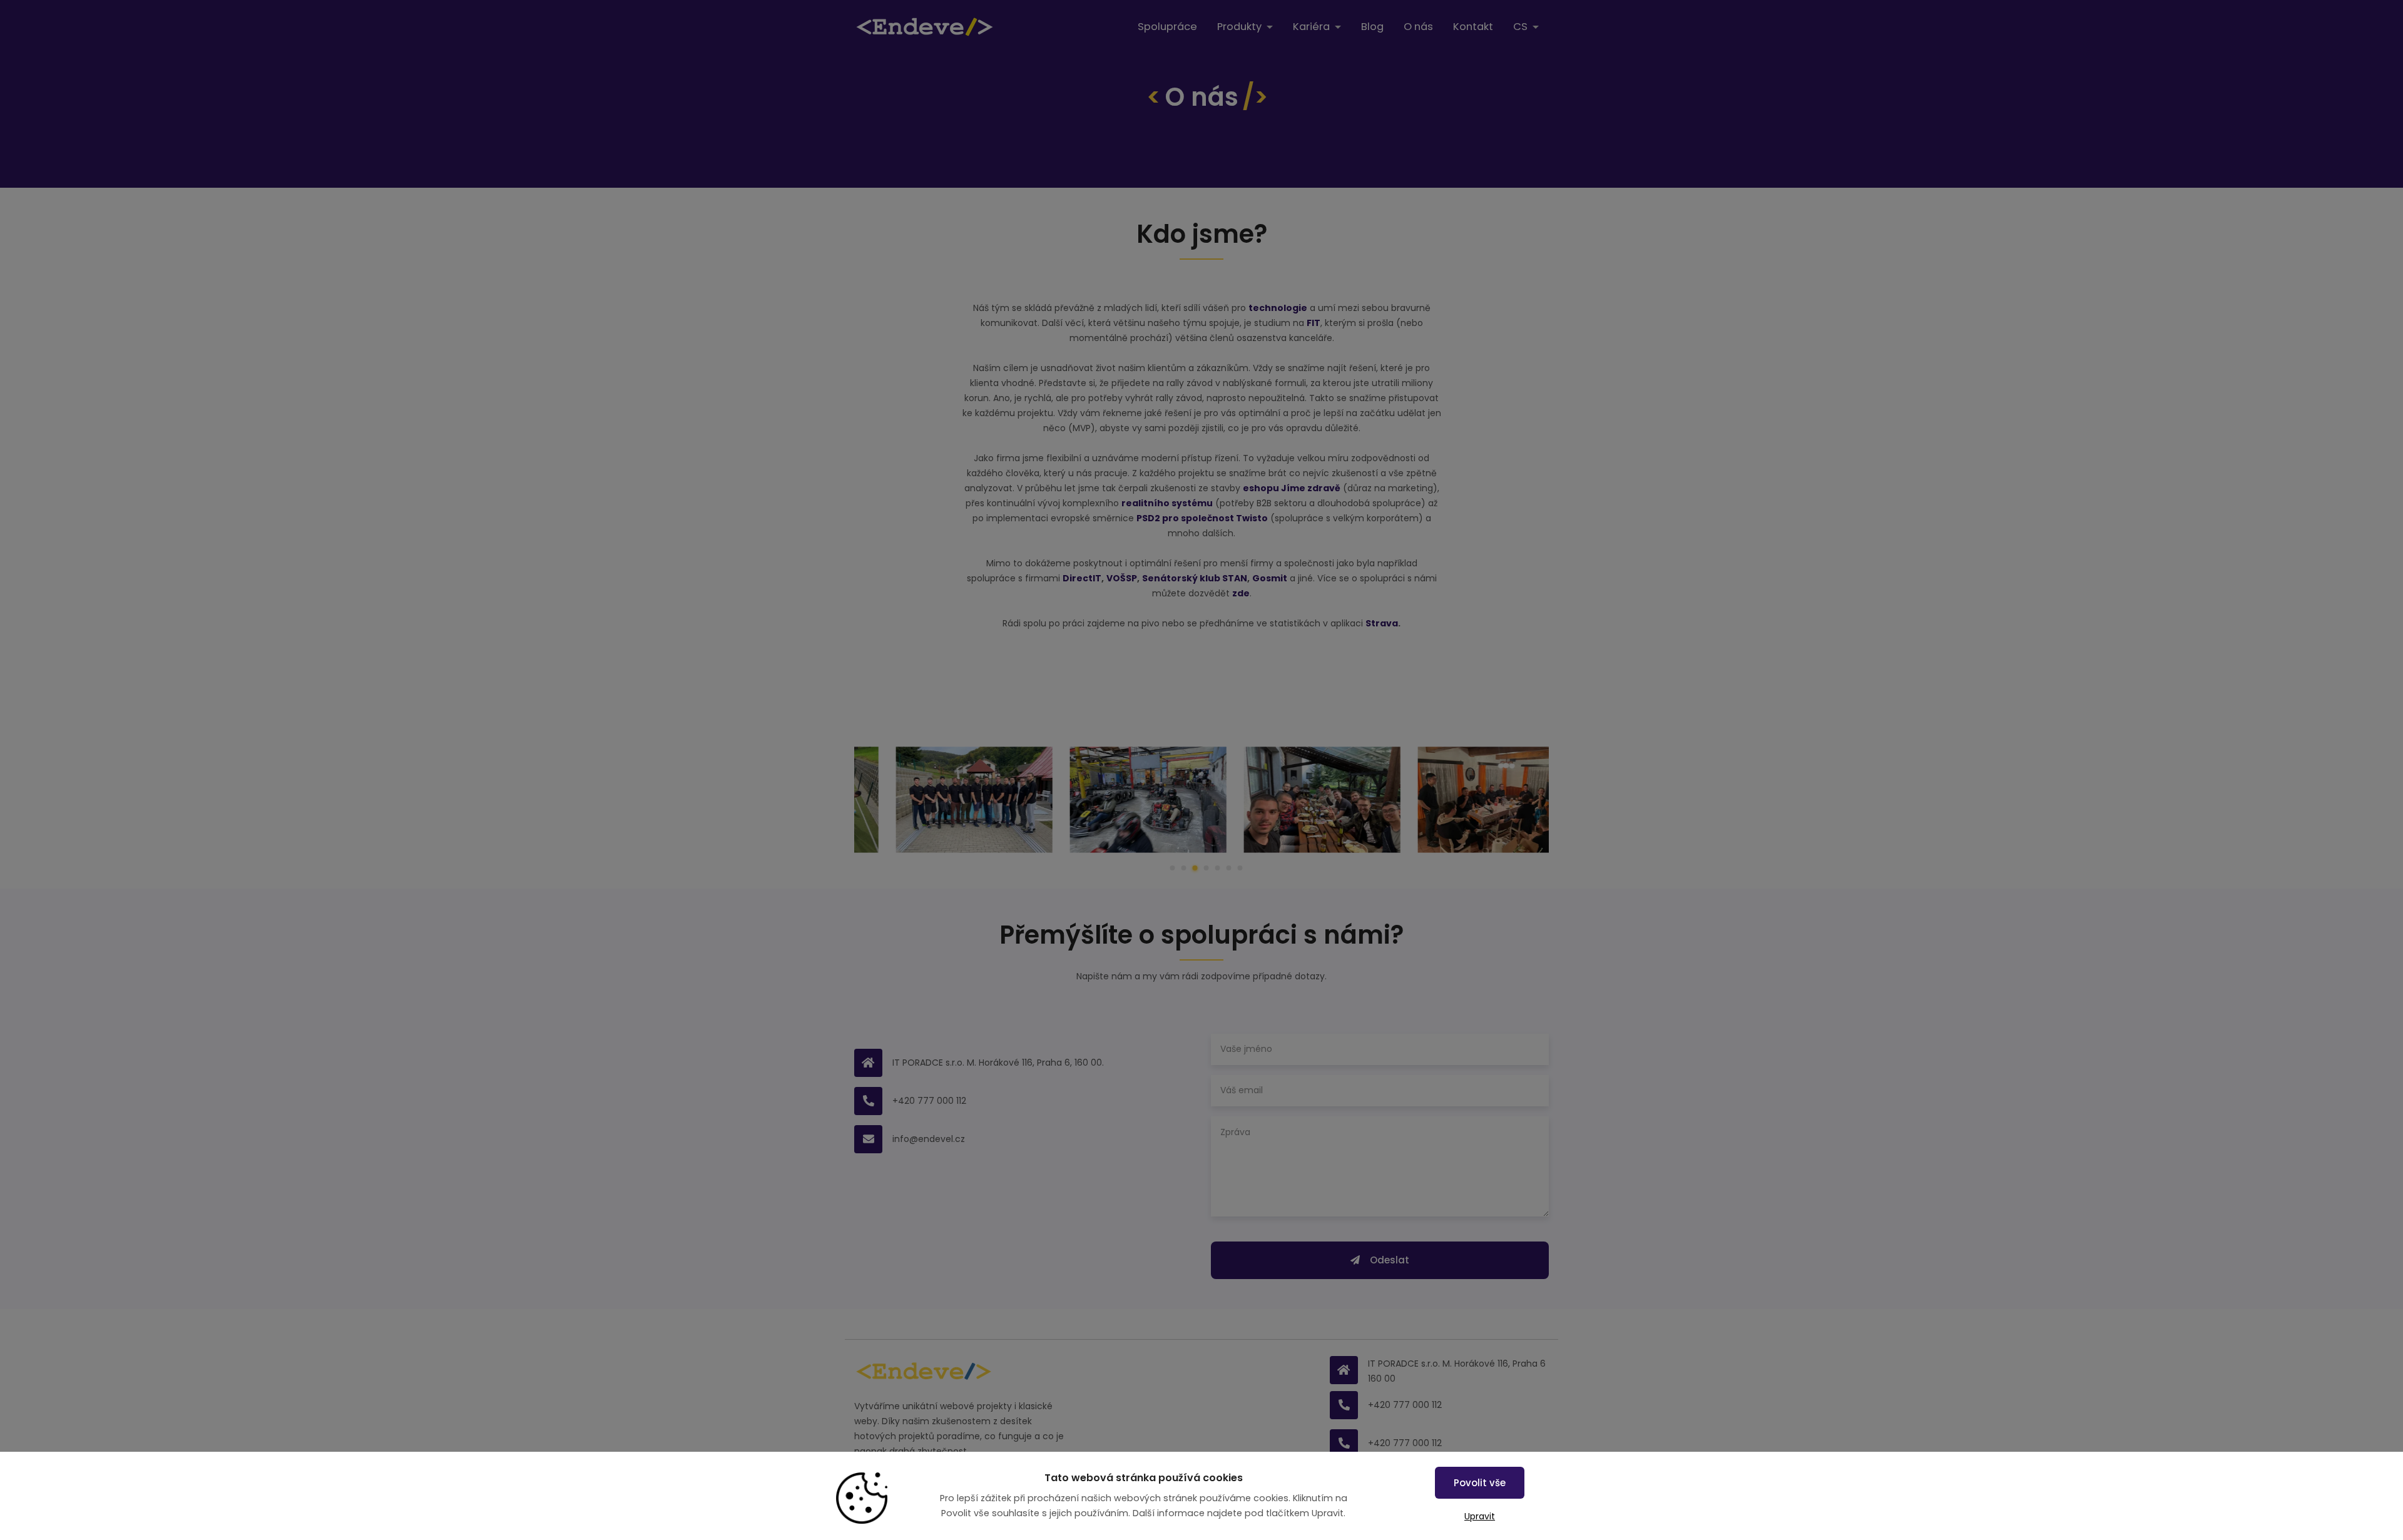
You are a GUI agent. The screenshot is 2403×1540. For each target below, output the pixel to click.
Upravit (1480, 1516)
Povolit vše (1480, 1483)
